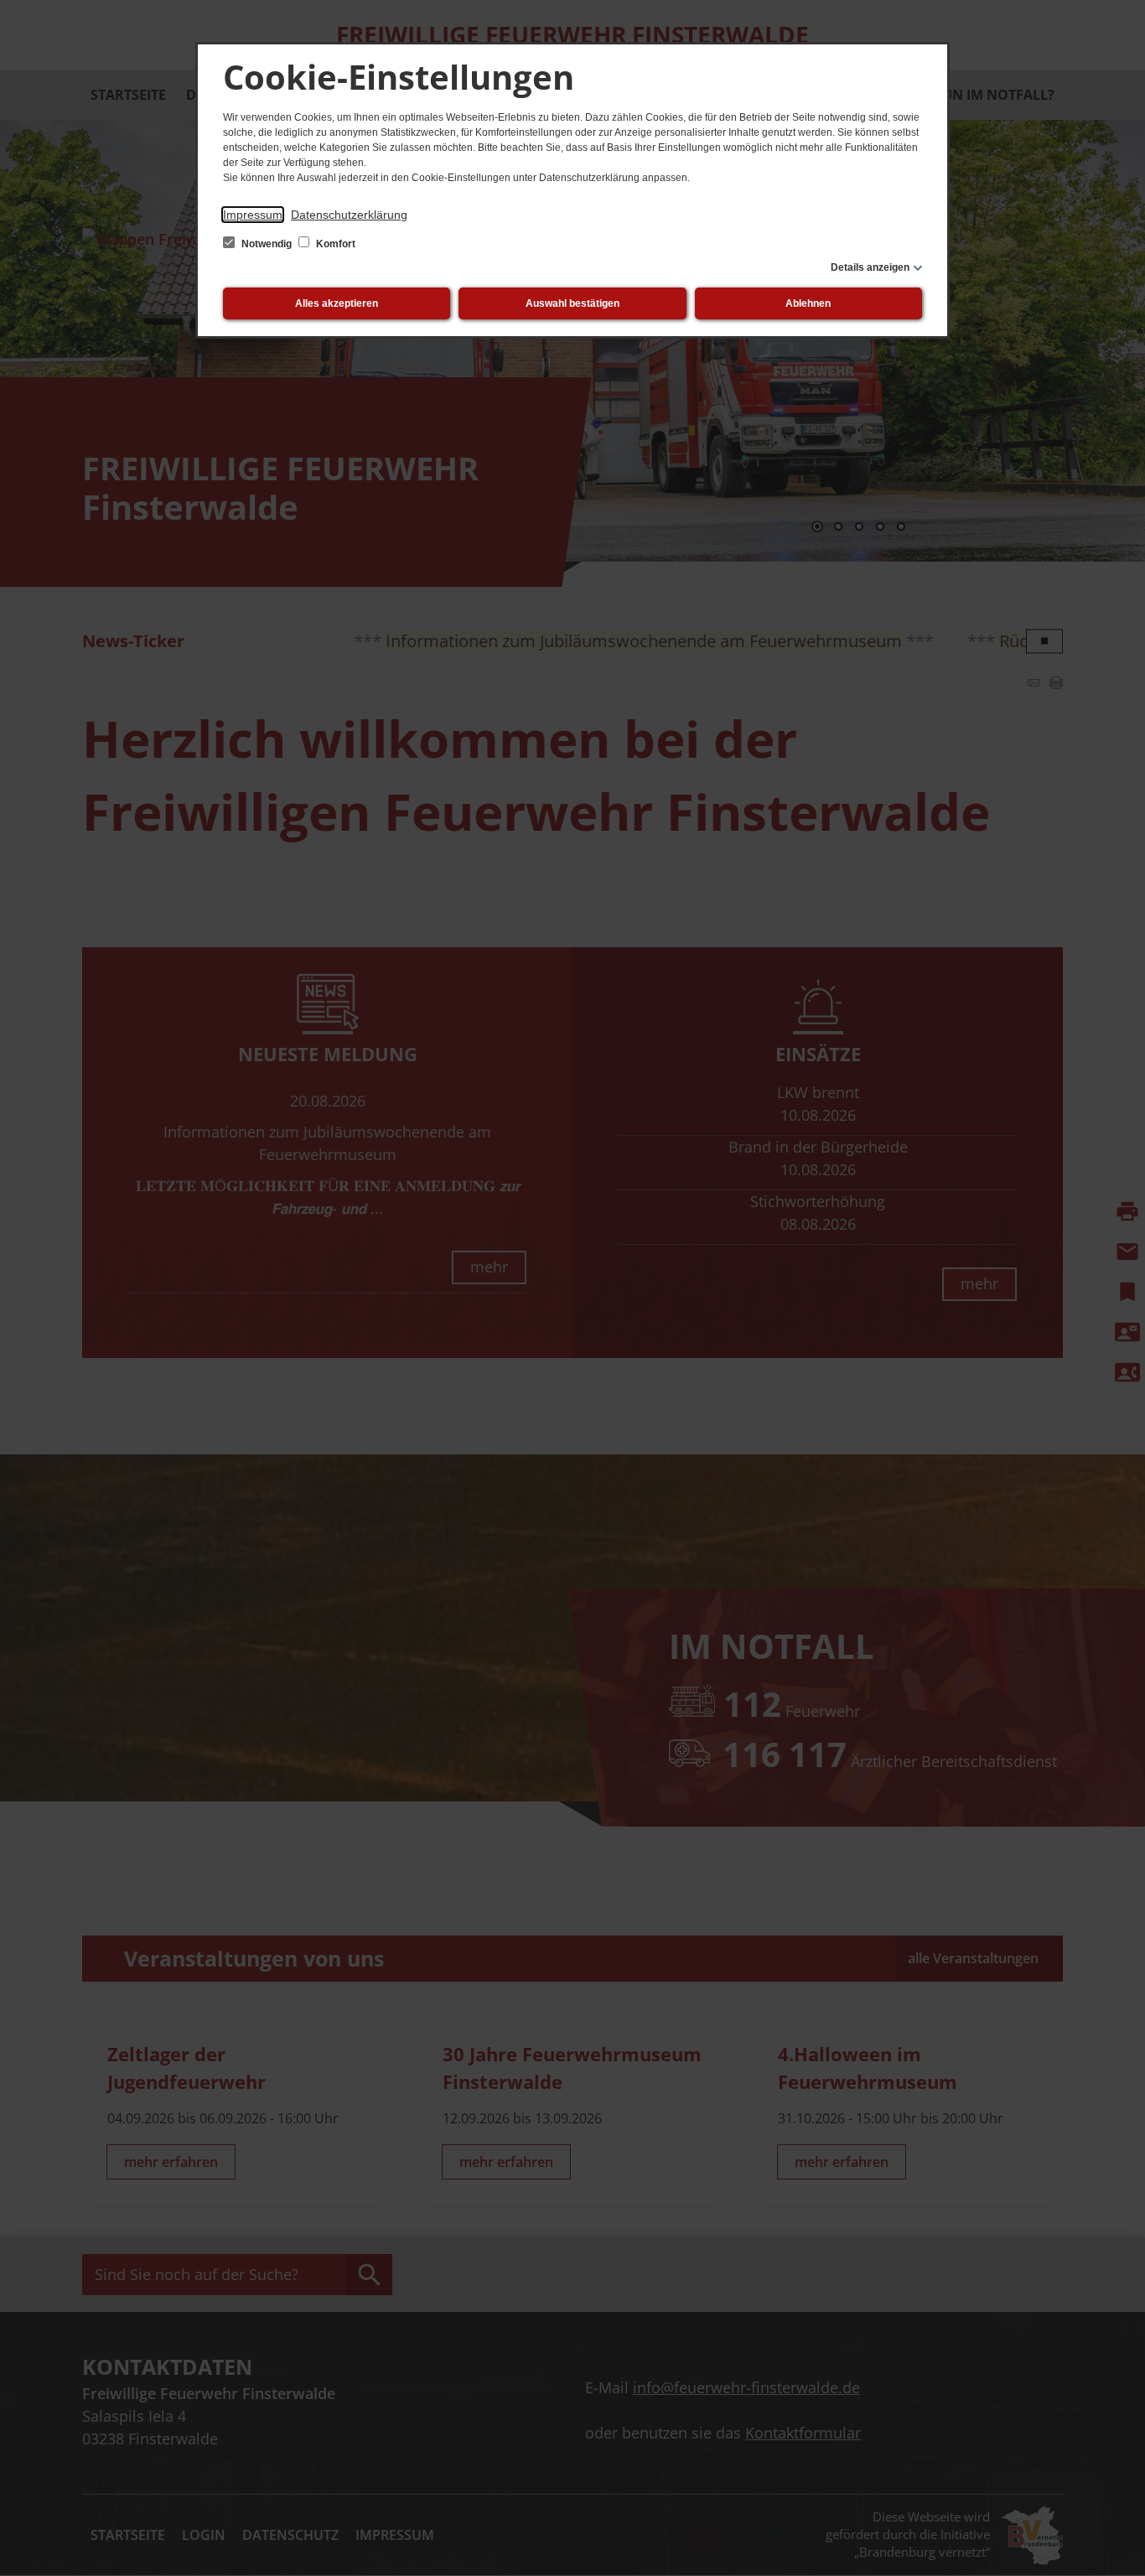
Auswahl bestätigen (572, 303)
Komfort (334, 244)
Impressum (253, 215)
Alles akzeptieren (337, 303)
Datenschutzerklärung (349, 215)
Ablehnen (808, 303)
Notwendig (267, 244)
